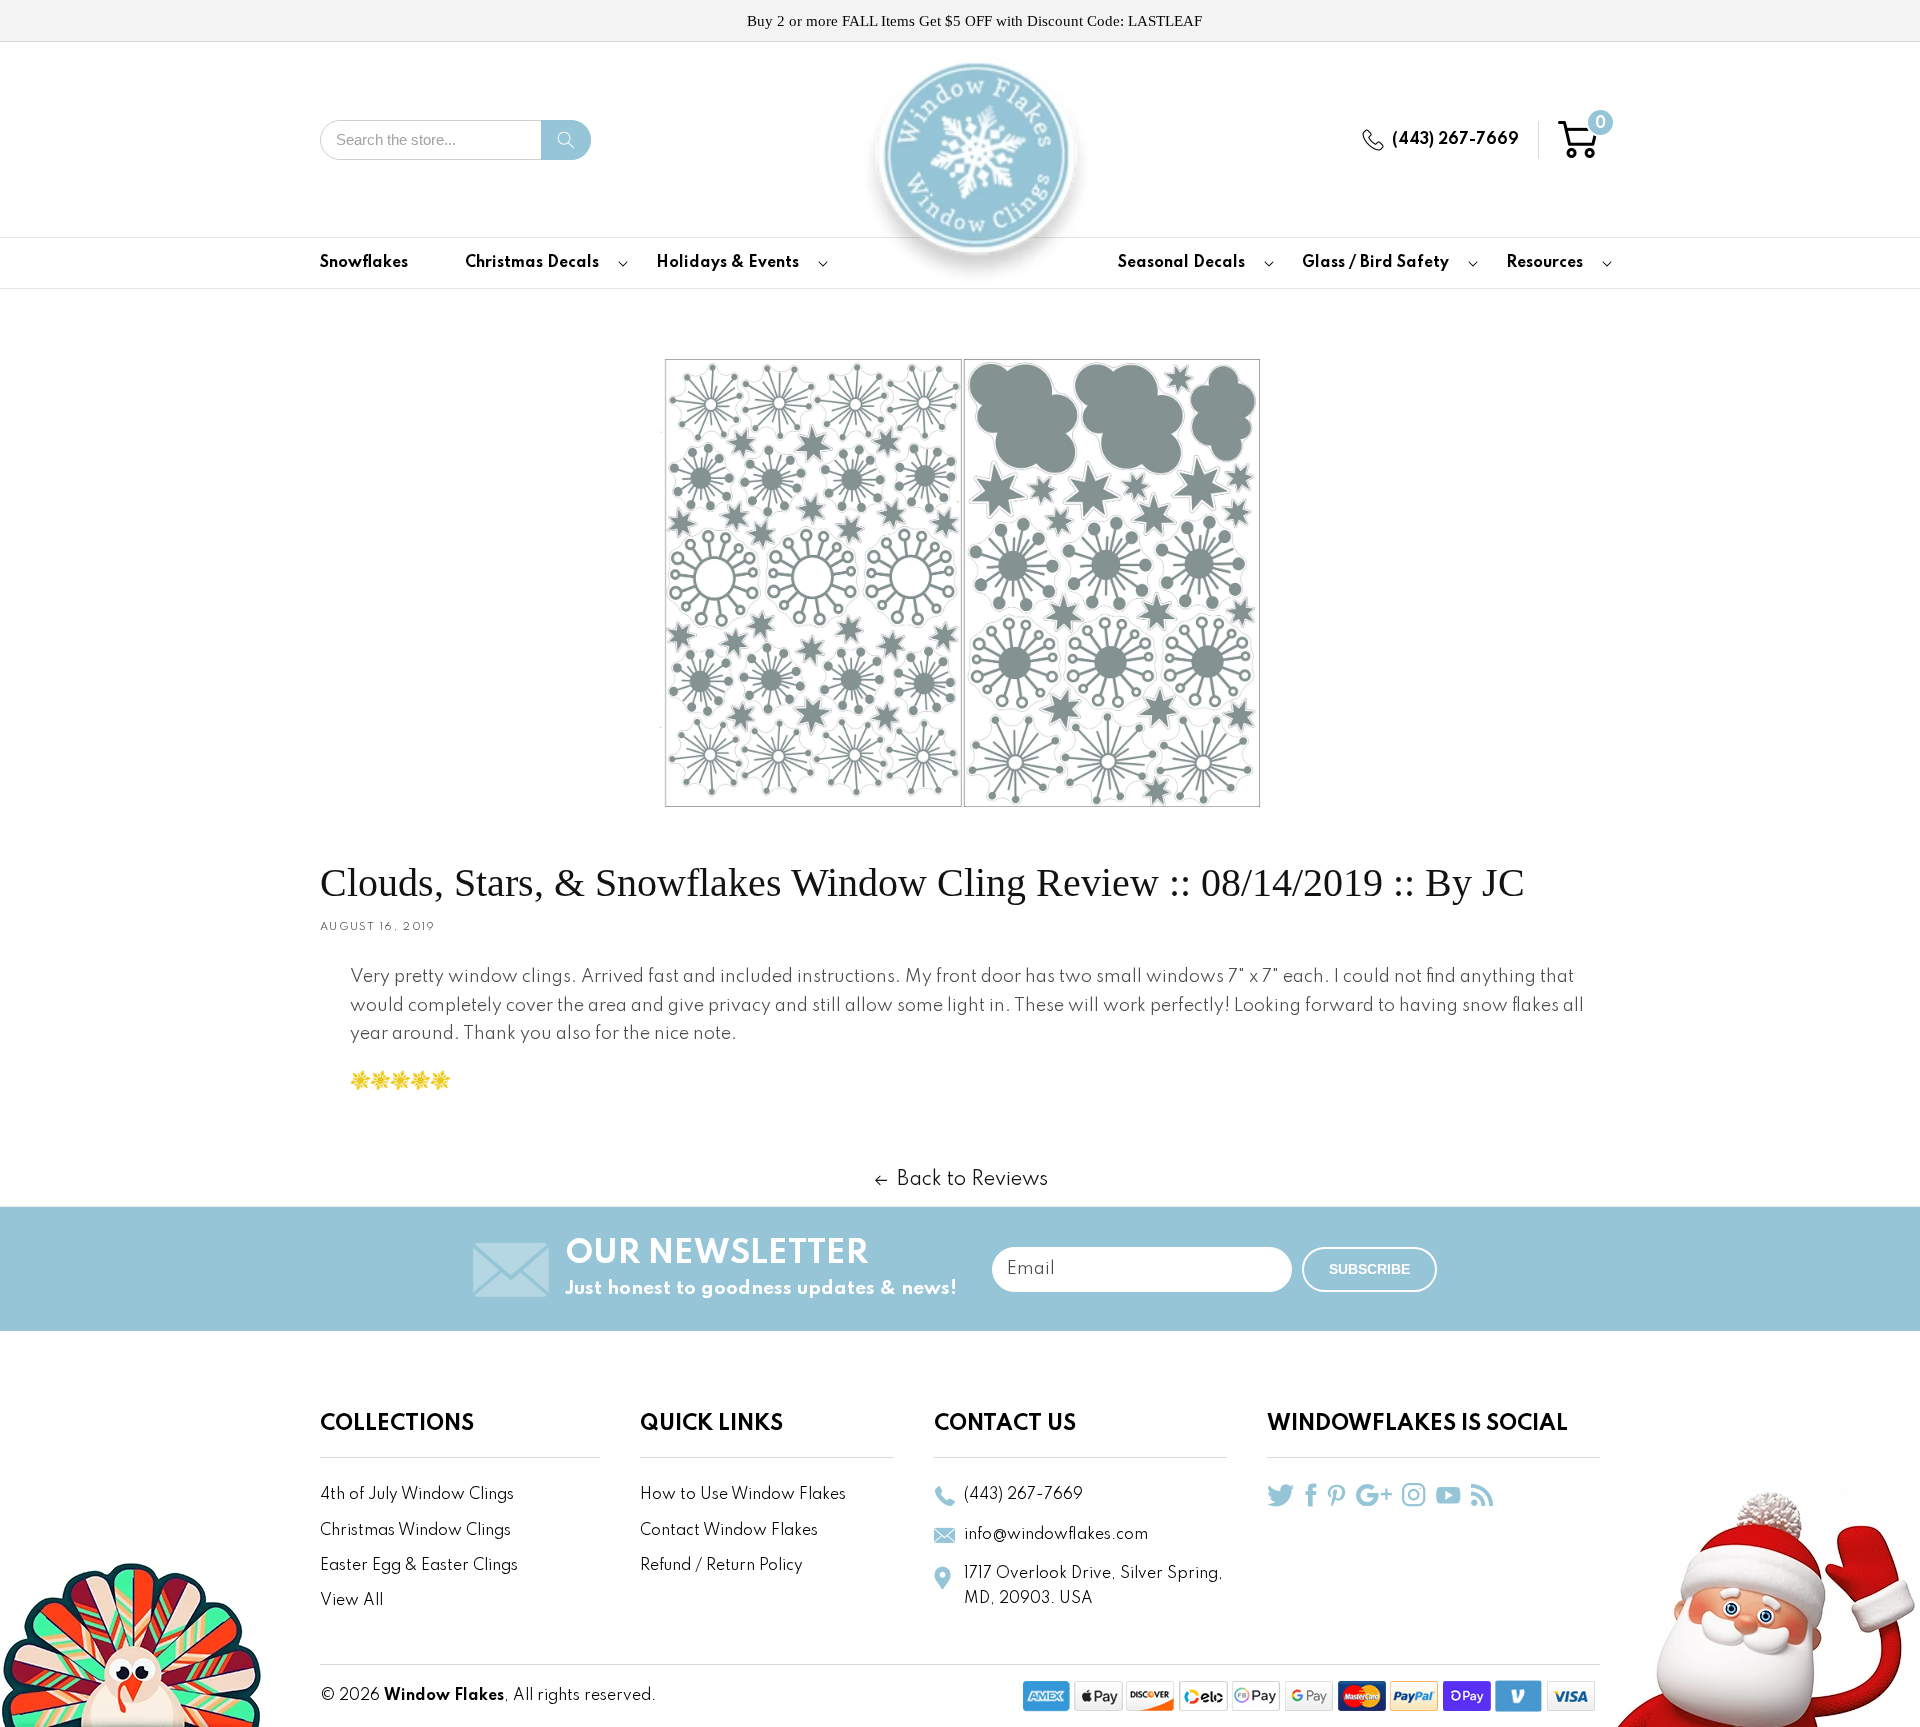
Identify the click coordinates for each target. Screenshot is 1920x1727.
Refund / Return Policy (721, 1566)
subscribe (1369, 1269)
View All (351, 1601)
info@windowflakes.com (1056, 1535)
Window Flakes (444, 1696)
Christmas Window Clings (415, 1531)
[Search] (566, 140)
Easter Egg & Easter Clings (419, 1566)
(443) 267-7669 (1455, 140)
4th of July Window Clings (417, 1495)
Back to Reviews (972, 1180)
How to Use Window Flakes (743, 1495)
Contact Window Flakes (729, 1531)
